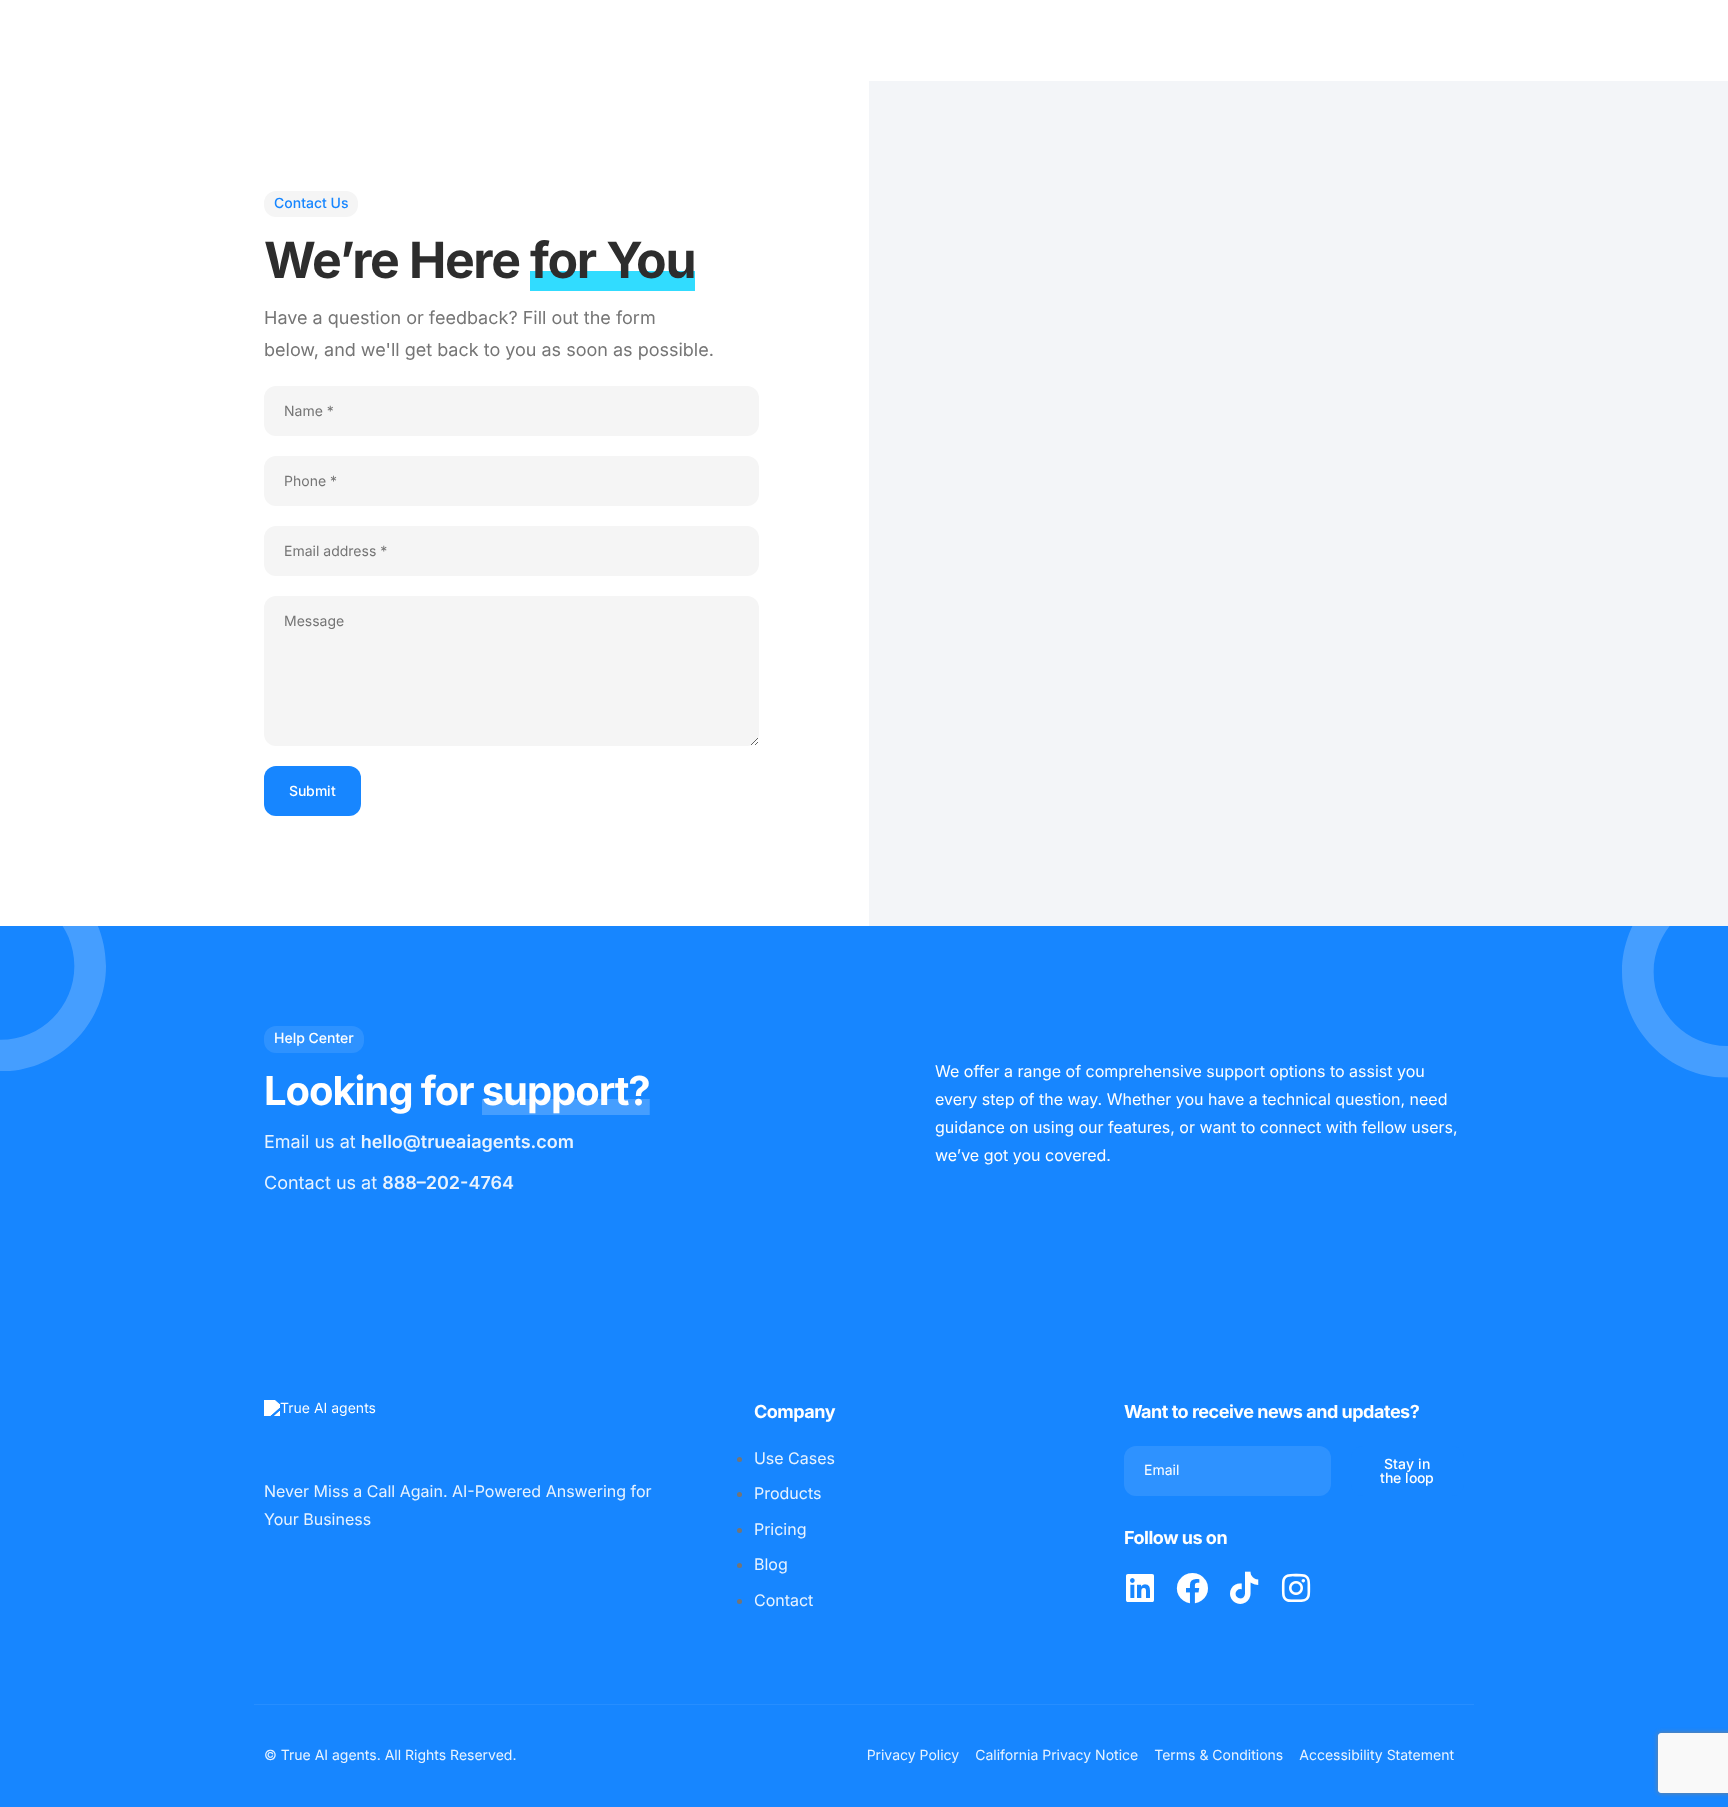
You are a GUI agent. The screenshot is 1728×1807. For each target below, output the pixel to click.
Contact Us (311, 203)
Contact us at (389, 1183)
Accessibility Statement (1376, 1755)
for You (612, 261)
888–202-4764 (448, 1183)
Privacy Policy (913, 1755)
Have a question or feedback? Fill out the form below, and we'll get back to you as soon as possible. (489, 334)
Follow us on (1175, 1538)
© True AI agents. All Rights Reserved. (390, 1755)
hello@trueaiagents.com (467, 1142)
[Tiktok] (1244, 1588)
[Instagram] (1296, 1588)
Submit (312, 790)
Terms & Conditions (1218, 1755)
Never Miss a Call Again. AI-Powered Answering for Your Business (458, 1505)
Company (794, 1412)
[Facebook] (1192, 1588)
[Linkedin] (1140, 1588)
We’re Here (479, 261)
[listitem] (1140, 1588)
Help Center (314, 1038)
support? (566, 1091)
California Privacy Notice (1056, 1755)
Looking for (457, 1091)
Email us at (419, 1142)
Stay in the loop (1407, 1470)
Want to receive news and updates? (1271, 1412)
